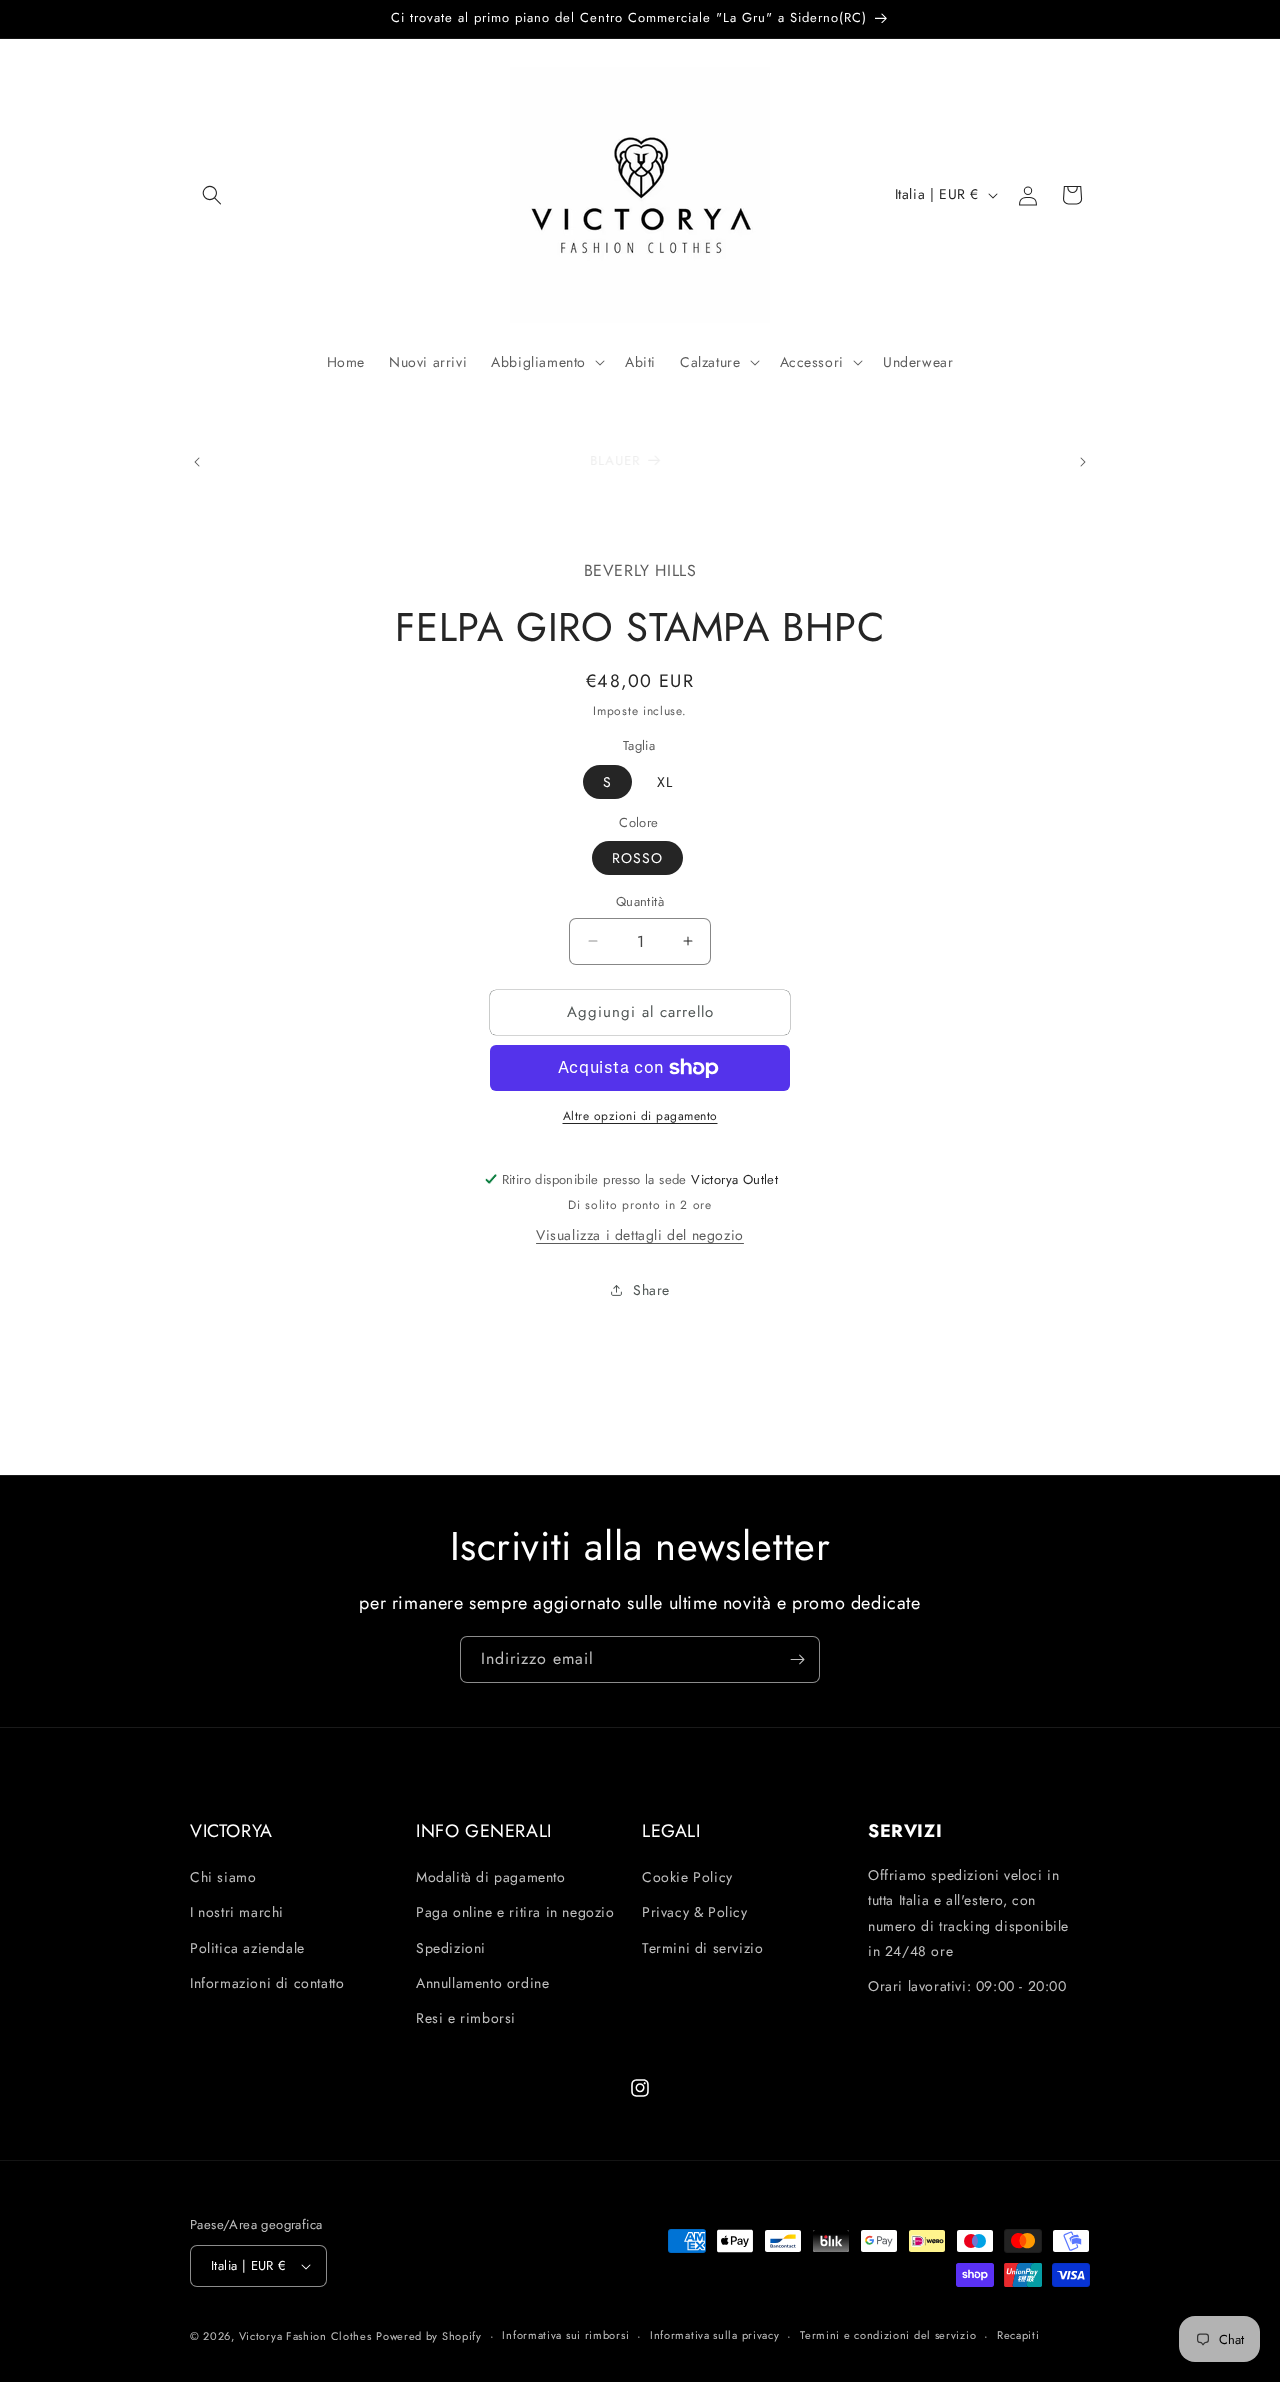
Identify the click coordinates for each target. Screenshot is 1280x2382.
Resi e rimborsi (466, 2018)
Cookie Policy (687, 1877)
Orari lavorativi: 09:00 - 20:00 (967, 1986)
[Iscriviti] (797, 1659)
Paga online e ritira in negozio (515, 1912)
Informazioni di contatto (267, 1983)
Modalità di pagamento (491, 1877)
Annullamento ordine (482, 1983)
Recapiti (1018, 2335)
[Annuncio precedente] (197, 462)
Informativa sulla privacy (715, 2335)
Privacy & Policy (695, 1912)
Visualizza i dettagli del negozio (640, 1235)
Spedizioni (451, 1948)
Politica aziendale (247, 1948)
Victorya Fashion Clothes (305, 2336)
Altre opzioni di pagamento (640, 1116)
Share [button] (651, 1290)
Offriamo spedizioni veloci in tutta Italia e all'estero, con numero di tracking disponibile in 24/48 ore (968, 1913)
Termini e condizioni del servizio (888, 2335)
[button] (212, 195)
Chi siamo (223, 1877)
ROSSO (637, 858)
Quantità (640, 901)
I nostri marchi (237, 1912)
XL (665, 782)
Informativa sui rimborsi (565, 2335)
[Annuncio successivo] (1083, 462)
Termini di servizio (702, 1948)
